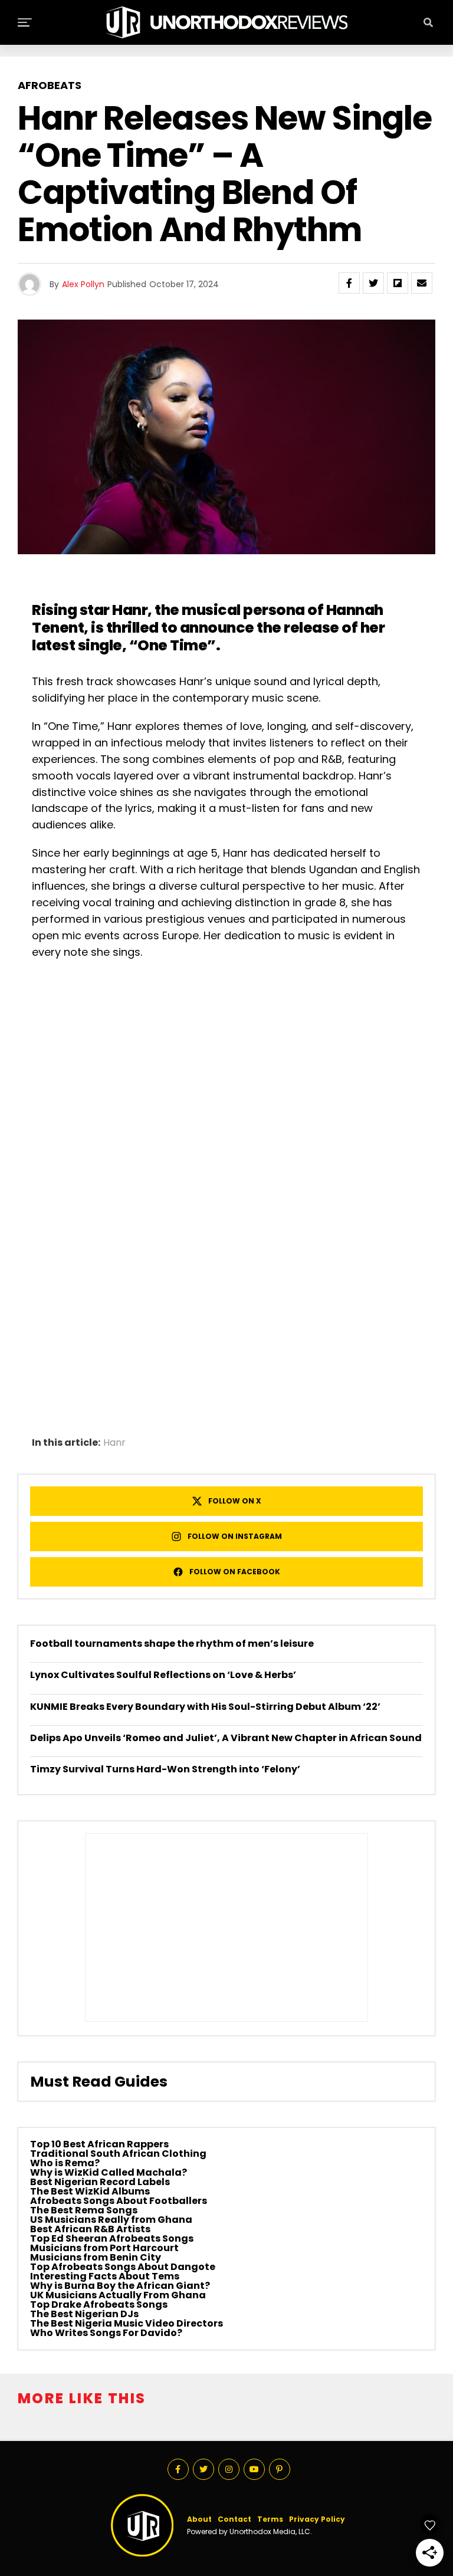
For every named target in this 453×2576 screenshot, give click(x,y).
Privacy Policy (317, 2519)
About (199, 2519)
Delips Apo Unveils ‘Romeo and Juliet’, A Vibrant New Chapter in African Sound (226, 1738)
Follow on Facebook (235, 1572)
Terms (270, 2519)
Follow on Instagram (235, 1536)
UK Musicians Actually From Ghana (118, 2295)
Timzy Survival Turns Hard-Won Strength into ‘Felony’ (165, 1769)
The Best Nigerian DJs (84, 2314)
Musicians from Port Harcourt (104, 2248)
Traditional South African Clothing (118, 2154)
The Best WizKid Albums (90, 2191)
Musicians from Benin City (96, 2257)
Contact (234, 2519)
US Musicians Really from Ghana (111, 2220)
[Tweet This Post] (373, 283)
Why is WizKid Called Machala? (109, 2172)
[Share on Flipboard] (398, 283)
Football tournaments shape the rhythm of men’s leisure (172, 1644)
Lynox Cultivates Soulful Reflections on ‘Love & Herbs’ (163, 1675)
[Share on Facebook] (349, 283)
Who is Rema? (65, 2163)
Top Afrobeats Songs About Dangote (123, 2267)
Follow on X (235, 1501)
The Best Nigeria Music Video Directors (127, 2323)
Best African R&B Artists (90, 2229)
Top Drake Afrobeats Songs (99, 2304)
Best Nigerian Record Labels (100, 2182)
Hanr (114, 1443)
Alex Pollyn (83, 284)
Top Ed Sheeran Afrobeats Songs (112, 2238)
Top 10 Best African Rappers (99, 2144)
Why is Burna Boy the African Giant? (120, 2286)
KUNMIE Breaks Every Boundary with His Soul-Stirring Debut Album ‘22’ (205, 1707)
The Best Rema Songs (84, 2210)
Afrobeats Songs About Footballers (119, 2201)
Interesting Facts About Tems (105, 2276)
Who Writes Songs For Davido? (106, 2333)
